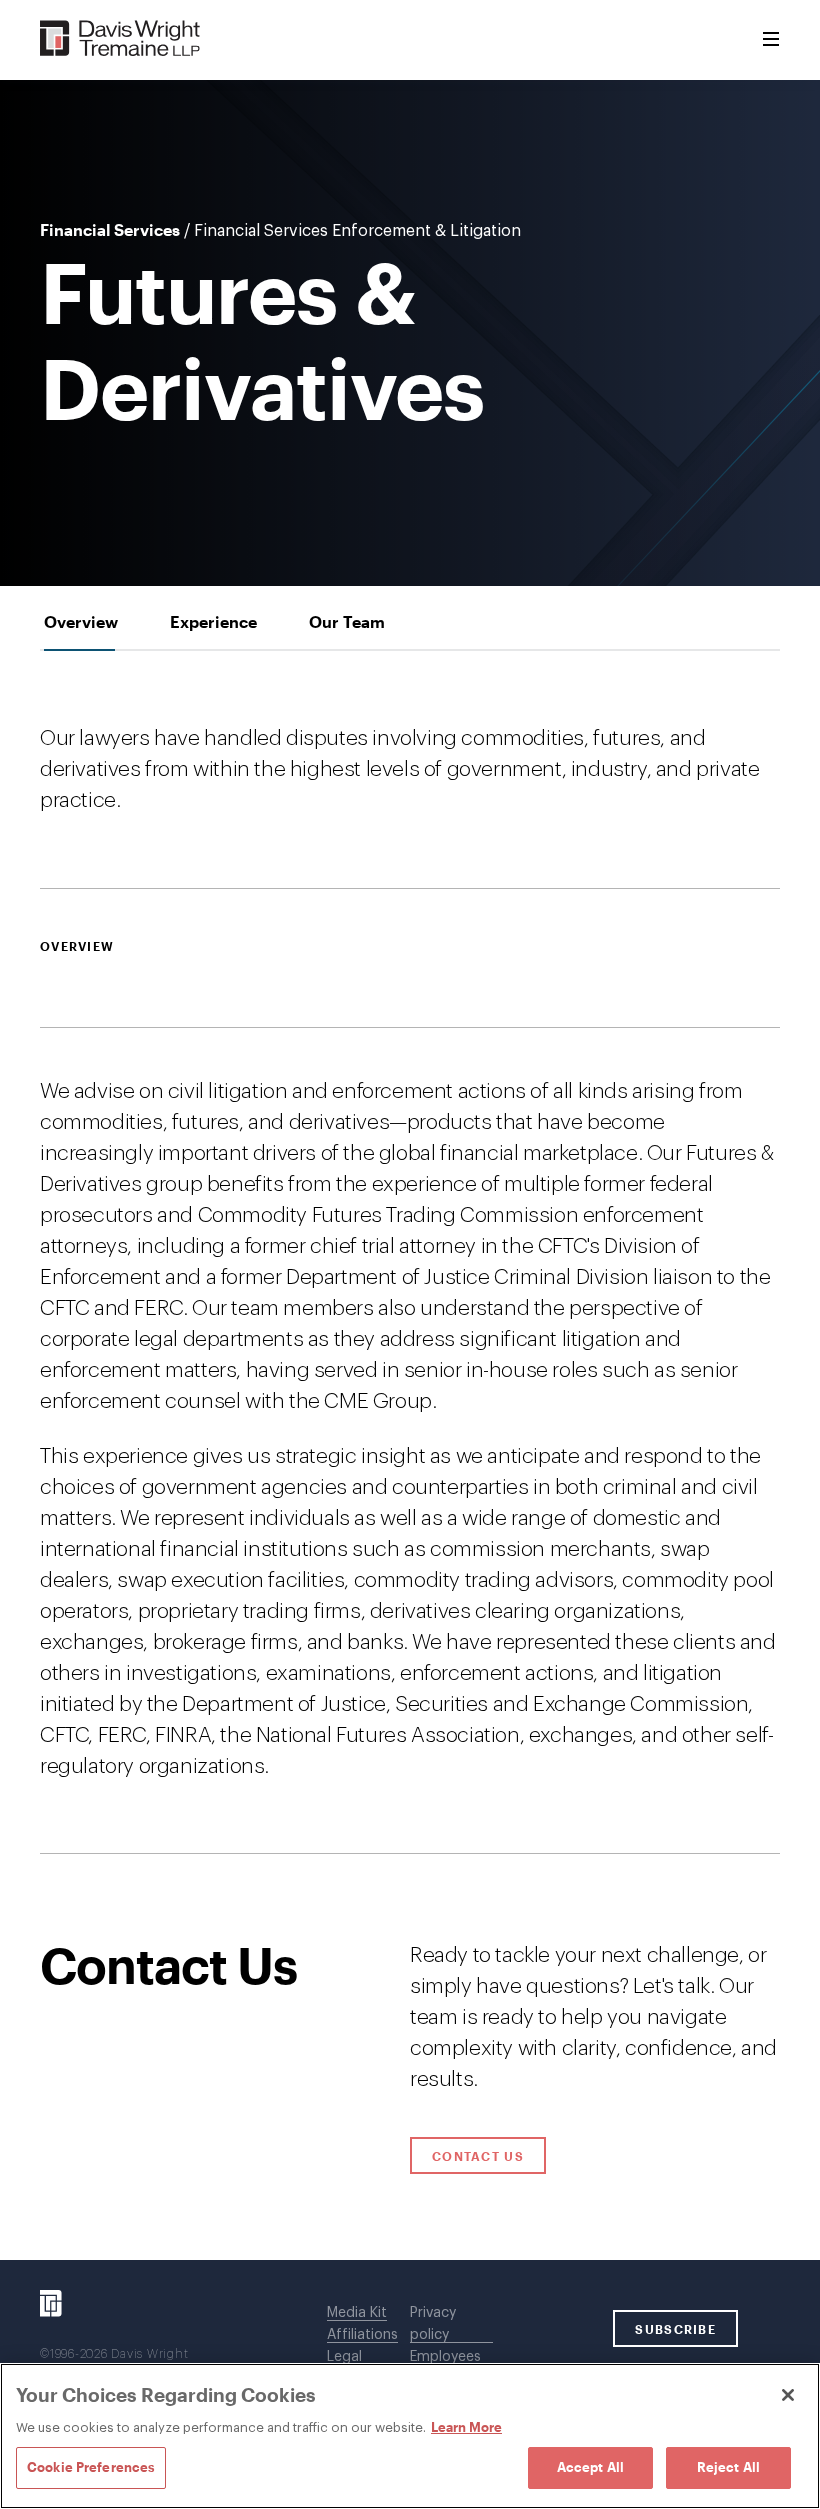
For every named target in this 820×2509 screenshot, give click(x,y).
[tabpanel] (410, 1252)
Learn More (466, 2427)
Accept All (590, 2467)
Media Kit (357, 2313)
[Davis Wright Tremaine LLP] (120, 39)
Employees (445, 2357)
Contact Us (478, 2156)
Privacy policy (433, 2324)
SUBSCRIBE (675, 2329)
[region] (410, 2436)
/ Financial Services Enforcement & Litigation (352, 231)
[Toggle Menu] (771, 40)
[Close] (788, 2395)
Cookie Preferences (91, 2467)
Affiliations (362, 2335)
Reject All (728, 2467)
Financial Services (110, 230)
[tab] (81, 621)
